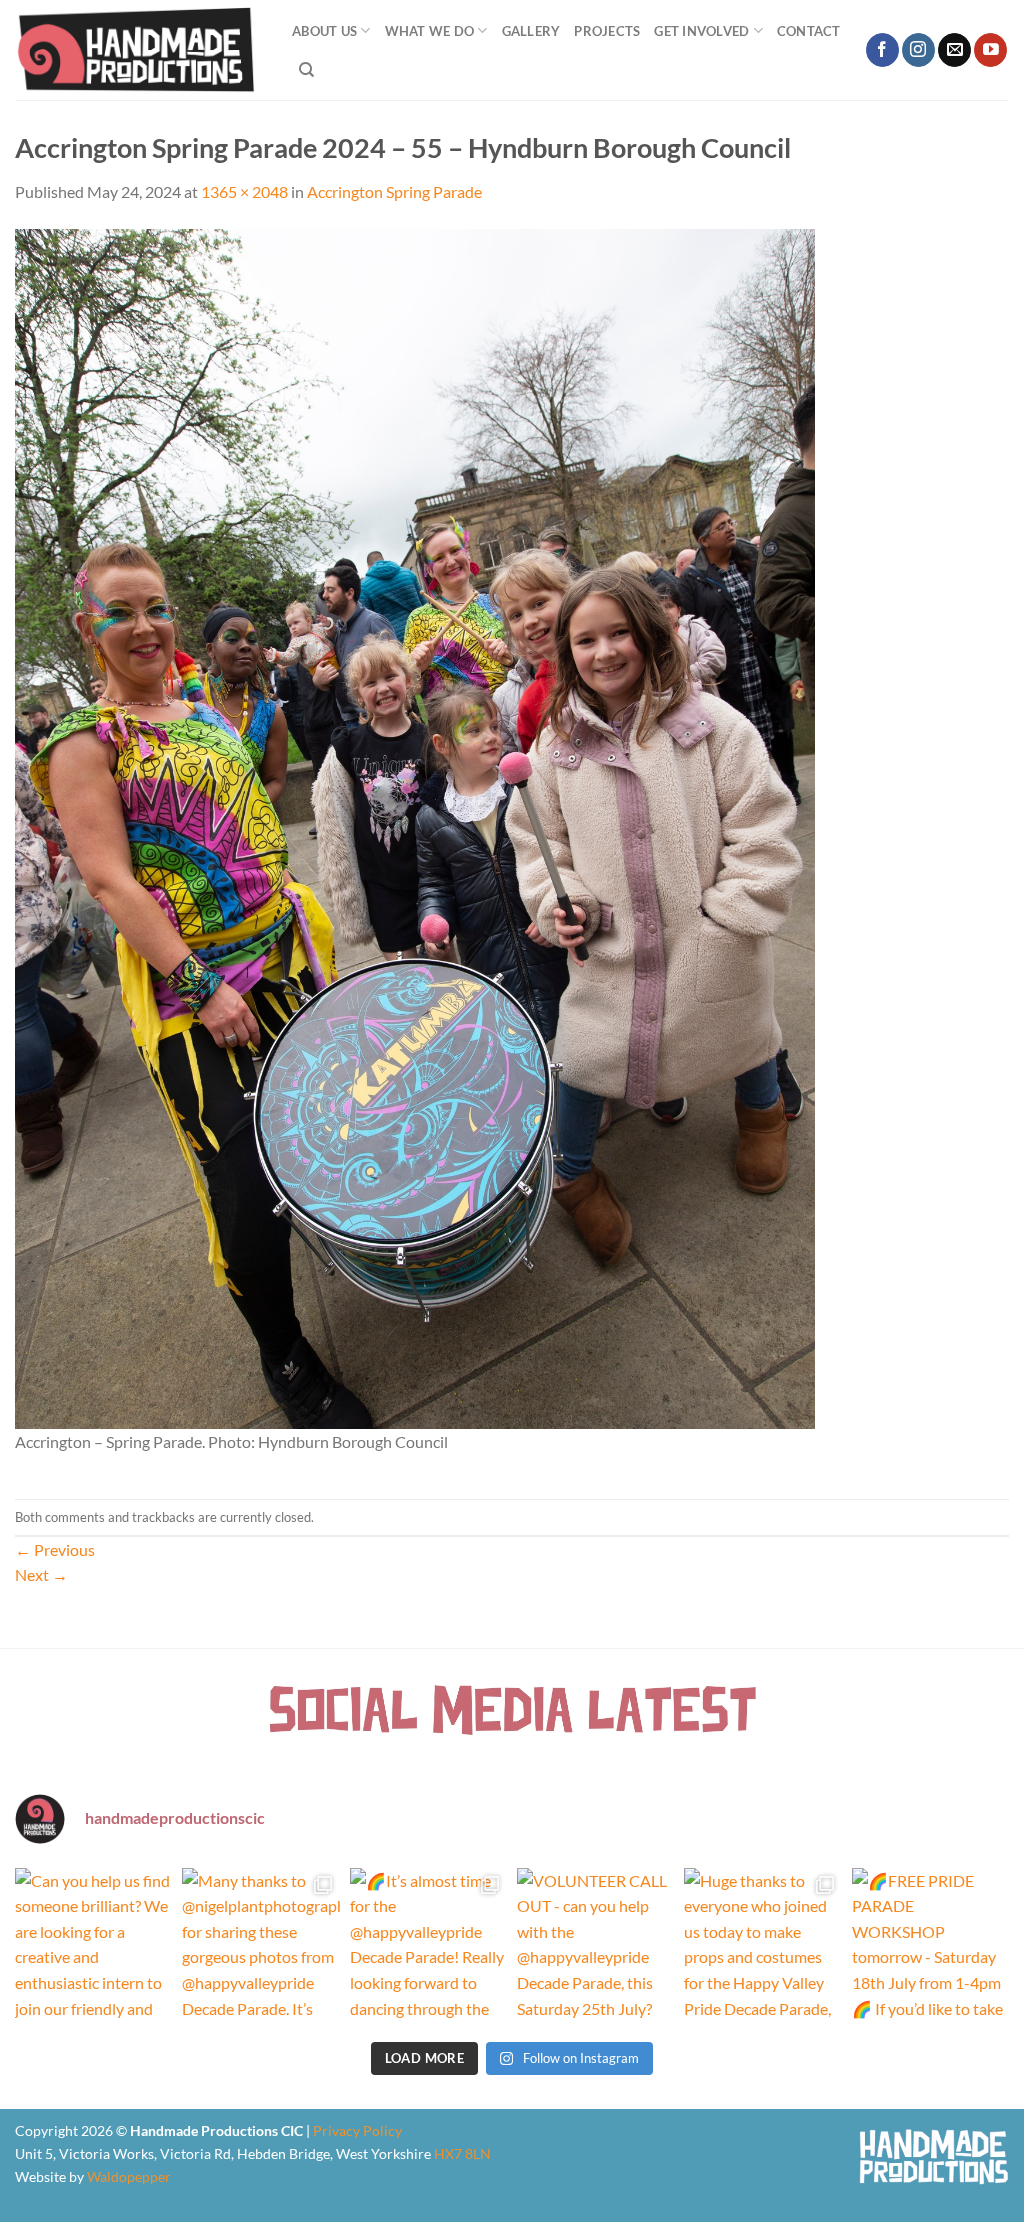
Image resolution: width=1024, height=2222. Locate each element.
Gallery (531, 31)
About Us (324, 31)
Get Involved (701, 31)
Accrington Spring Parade (394, 191)
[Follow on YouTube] (990, 50)
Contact (809, 31)
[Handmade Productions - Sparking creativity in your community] (138, 50)
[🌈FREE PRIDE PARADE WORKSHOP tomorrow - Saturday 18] (930, 1946)
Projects (607, 31)
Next (41, 1574)
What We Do (430, 31)
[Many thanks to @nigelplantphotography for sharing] (260, 1946)
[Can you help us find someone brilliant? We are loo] (93, 1946)
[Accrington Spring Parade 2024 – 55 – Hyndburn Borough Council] (415, 826)
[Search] (306, 70)
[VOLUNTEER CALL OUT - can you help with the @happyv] (595, 1946)
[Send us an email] (954, 50)
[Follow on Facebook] (882, 50)
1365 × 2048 (244, 191)
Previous (55, 1549)
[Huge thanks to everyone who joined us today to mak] (762, 1946)
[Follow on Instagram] (918, 50)
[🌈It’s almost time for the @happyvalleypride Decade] (428, 1946)
